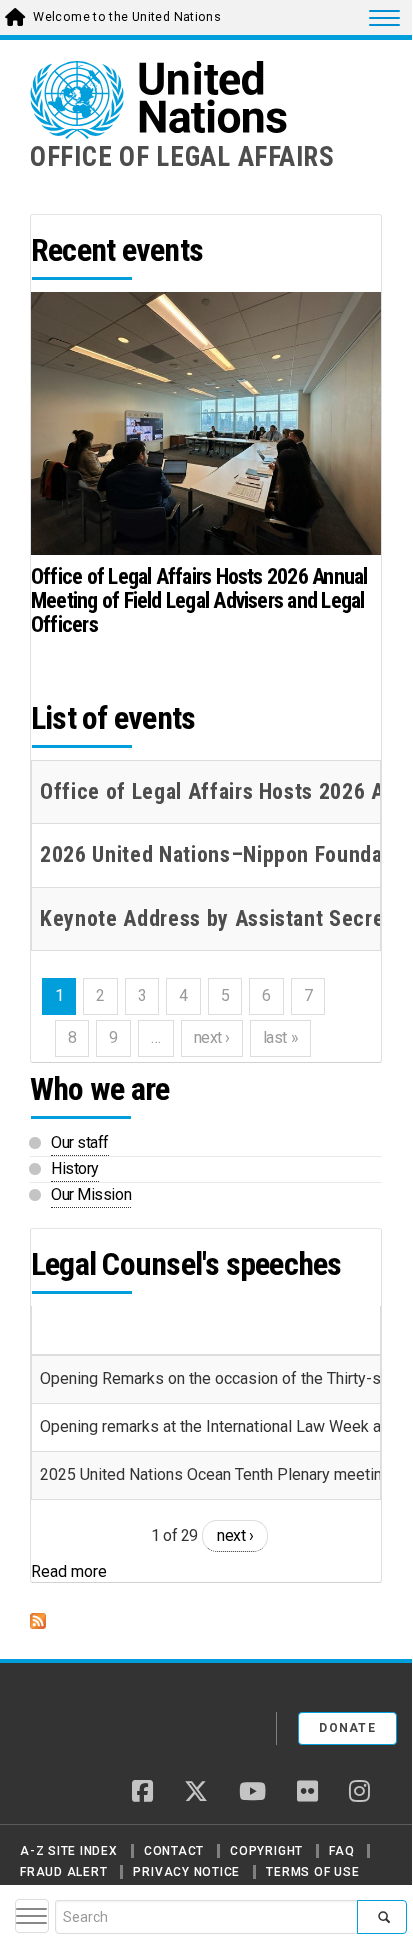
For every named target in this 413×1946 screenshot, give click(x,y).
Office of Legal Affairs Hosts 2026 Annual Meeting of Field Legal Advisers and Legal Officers (199, 600)
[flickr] (307, 1793)
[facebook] (142, 1793)
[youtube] (252, 1793)
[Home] (99, 1721)
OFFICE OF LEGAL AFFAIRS (182, 157)
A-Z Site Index (69, 1851)
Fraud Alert (63, 1872)
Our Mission (91, 1194)
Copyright (266, 1851)
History (75, 1168)
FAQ (341, 1851)
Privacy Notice (186, 1872)
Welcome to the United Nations (127, 17)
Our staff (80, 1142)
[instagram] (359, 1793)
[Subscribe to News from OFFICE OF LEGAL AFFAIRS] (206, 1621)
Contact (174, 1851)
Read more (69, 1571)
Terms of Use (312, 1872)
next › (235, 1535)
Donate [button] (347, 1728)
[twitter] (196, 1793)
